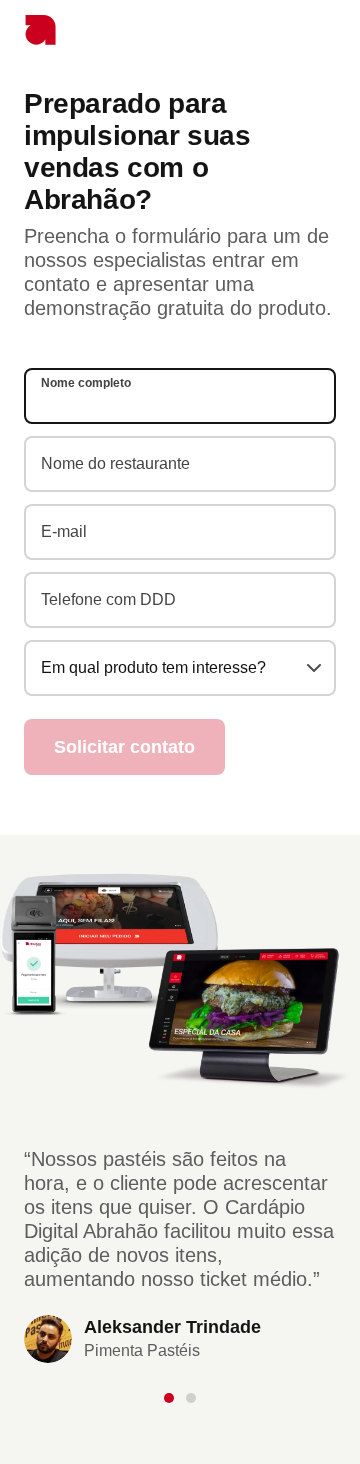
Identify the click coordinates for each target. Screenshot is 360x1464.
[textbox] (180, 668)
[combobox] (180, 668)
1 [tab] (172, 1398)
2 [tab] (188, 1398)
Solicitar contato (124, 747)
